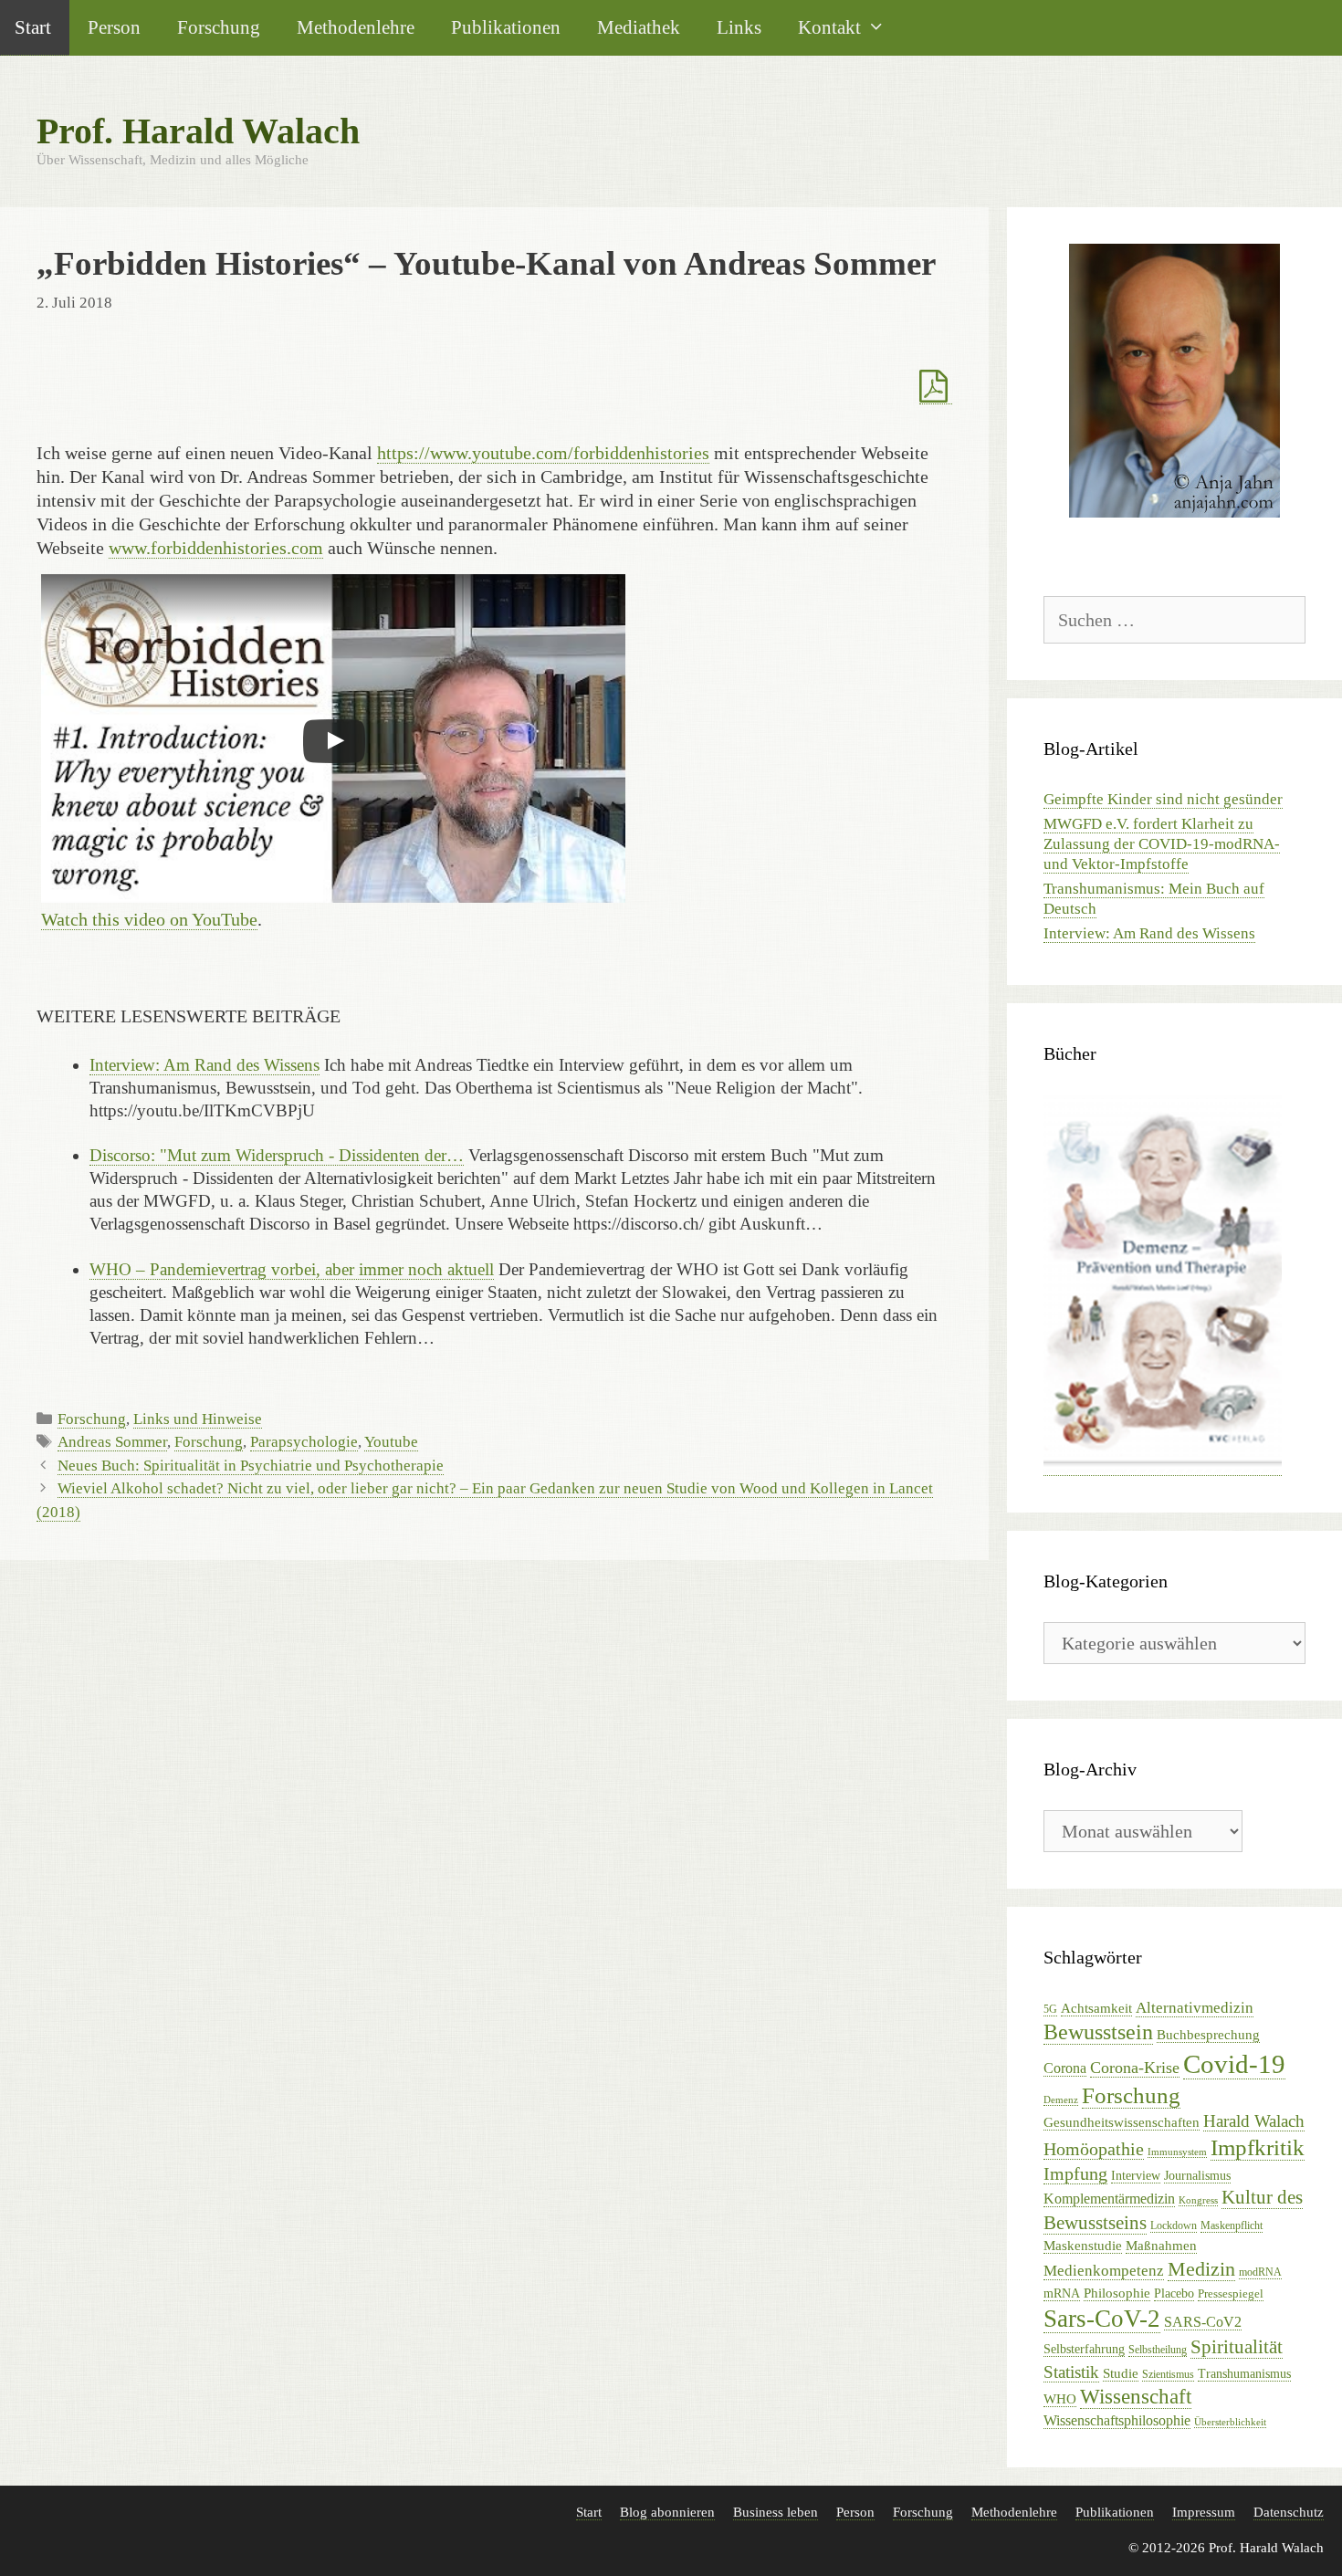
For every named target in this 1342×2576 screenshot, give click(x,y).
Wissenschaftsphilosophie (1117, 2420)
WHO (1060, 2398)
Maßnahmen (1161, 2246)
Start (589, 2512)
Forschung (219, 27)
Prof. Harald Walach (198, 131)
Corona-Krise (1135, 2068)
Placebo (1174, 2293)
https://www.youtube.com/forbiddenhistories (543, 453)
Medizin (1201, 2269)
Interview (1136, 2176)
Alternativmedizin (1195, 2008)
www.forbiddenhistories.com (216, 548)
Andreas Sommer (112, 1442)
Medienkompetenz (1104, 2271)
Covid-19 (1234, 2064)
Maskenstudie (1083, 2246)
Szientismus (1168, 2374)
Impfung (1075, 2174)
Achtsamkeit (1096, 2008)
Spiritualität (1237, 2347)
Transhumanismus (1244, 2374)
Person (114, 27)
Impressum (1204, 2512)
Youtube (391, 1442)
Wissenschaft (1136, 2397)
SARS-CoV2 (1203, 2322)
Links (739, 27)
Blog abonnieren (667, 2512)
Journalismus (1197, 2176)
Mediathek (639, 27)
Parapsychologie (304, 1442)
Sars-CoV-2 (1102, 2319)
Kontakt (829, 27)
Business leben (776, 2512)
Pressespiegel (1231, 2293)
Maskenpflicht (1232, 2225)
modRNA (1260, 2272)
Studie (1121, 2373)
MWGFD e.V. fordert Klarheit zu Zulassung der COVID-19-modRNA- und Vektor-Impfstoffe (1162, 844)
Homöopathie (1094, 2149)
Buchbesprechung (1208, 2035)
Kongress (1198, 2200)
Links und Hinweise (198, 1419)
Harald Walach (1254, 2121)
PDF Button (936, 387)
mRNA (1062, 2293)
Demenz (1061, 2100)
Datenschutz (1289, 2512)
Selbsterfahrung (1084, 2349)
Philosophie (1117, 2293)
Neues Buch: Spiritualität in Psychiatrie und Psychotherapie (251, 1466)
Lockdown (1174, 2225)
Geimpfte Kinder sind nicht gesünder (1163, 799)
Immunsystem (1177, 2152)
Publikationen (506, 27)
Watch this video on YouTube (149, 919)
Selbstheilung (1158, 2350)
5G (1050, 2009)
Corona (1065, 2068)
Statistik (1071, 2372)
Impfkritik (1258, 2147)
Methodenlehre (356, 27)
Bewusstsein (1098, 2032)
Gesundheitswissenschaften (1122, 2122)
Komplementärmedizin (1109, 2199)
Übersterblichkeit (1230, 2422)
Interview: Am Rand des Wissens (1149, 933)
